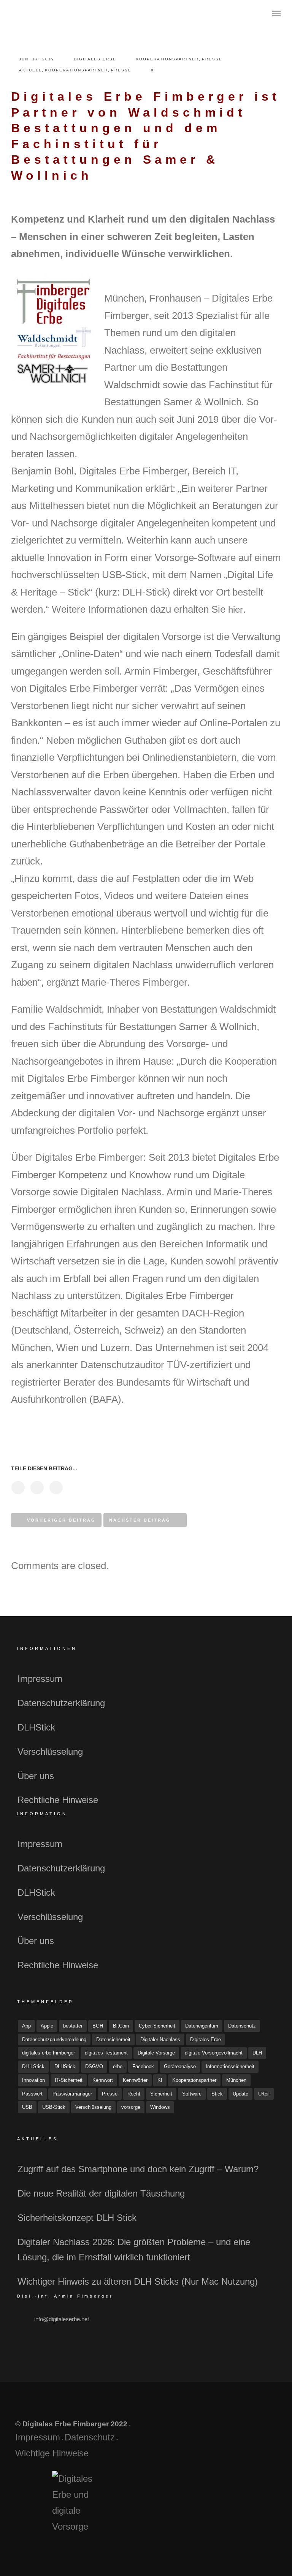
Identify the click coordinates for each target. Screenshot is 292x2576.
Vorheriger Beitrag (61, 1520)
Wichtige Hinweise (52, 2453)
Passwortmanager (72, 2094)
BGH (98, 2026)
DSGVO (94, 2066)
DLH (257, 2053)
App (26, 2026)
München (236, 2080)
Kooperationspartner (167, 59)
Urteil (264, 2094)
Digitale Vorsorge (156, 2053)
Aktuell (30, 70)
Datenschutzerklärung (61, 1703)
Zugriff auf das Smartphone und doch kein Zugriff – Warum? (138, 2169)
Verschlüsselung (50, 1752)
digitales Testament (106, 2053)
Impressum (40, 1679)
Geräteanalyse (180, 2066)
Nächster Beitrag (140, 1520)
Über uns (36, 1776)
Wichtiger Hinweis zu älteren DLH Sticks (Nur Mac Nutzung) (138, 2281)
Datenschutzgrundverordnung (54, 2039)
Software (192, 2094)
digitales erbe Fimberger (48, 2053)
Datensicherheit (113, 2039)
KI (160, 2080)
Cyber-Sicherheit (157, 2026)
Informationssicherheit (230, 2066)
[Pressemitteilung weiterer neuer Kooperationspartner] (18, 1488)
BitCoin (121, 2026)
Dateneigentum (202, 2026)
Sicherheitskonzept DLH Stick (77, 2218)
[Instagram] (248, 2432)
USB (27, 2107)
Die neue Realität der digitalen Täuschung (101, 2193)
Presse (212, 59)
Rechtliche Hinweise (58, 1800)
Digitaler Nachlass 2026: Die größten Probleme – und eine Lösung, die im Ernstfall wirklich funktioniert (134, 2250)
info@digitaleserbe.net (62, 2319)
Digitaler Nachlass (160, 2039)
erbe (118, 2066)
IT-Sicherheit (69, 2080)
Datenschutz (242, 2026)
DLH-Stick (33, 2066)
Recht (134, 2094)
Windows (160, 2107)
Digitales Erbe (95, 59)
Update (240, 2094)
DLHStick (36, 1727)
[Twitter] (230, 2432)
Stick (217, 2094)
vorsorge (131, 2107)
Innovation (33, 2080)
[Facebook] (212, 2432)
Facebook (143, 2066)
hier (236, 609)
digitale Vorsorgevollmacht (214, 2053)
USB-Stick (54, 2107)
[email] (266, 2432)
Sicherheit (161, 2094)
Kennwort (103, 2080)
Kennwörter (135, 2080)
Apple (47, 2026)
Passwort (32, 2094)
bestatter (73, 2026)
